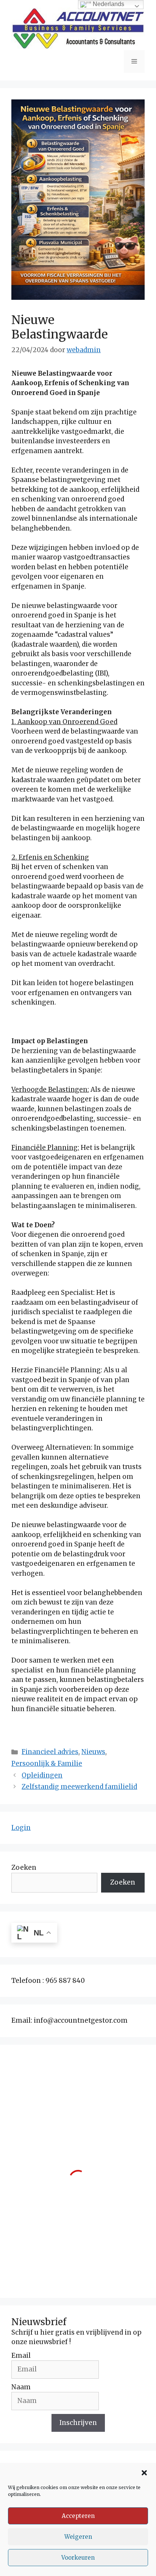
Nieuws (93, 1752)
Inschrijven (78, 2423)
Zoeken (24, 1867)
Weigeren (78, 2537)
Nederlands (108, 4)
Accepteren (78, 2516)
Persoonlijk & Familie (47, 1764)
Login (21, 1828)
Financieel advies (50, 1752)
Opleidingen (42, 1775)
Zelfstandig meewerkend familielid (79, 1787)
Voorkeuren (78, 2558)
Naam (21, 2387)
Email (21, 2356)
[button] (144, 2473)
